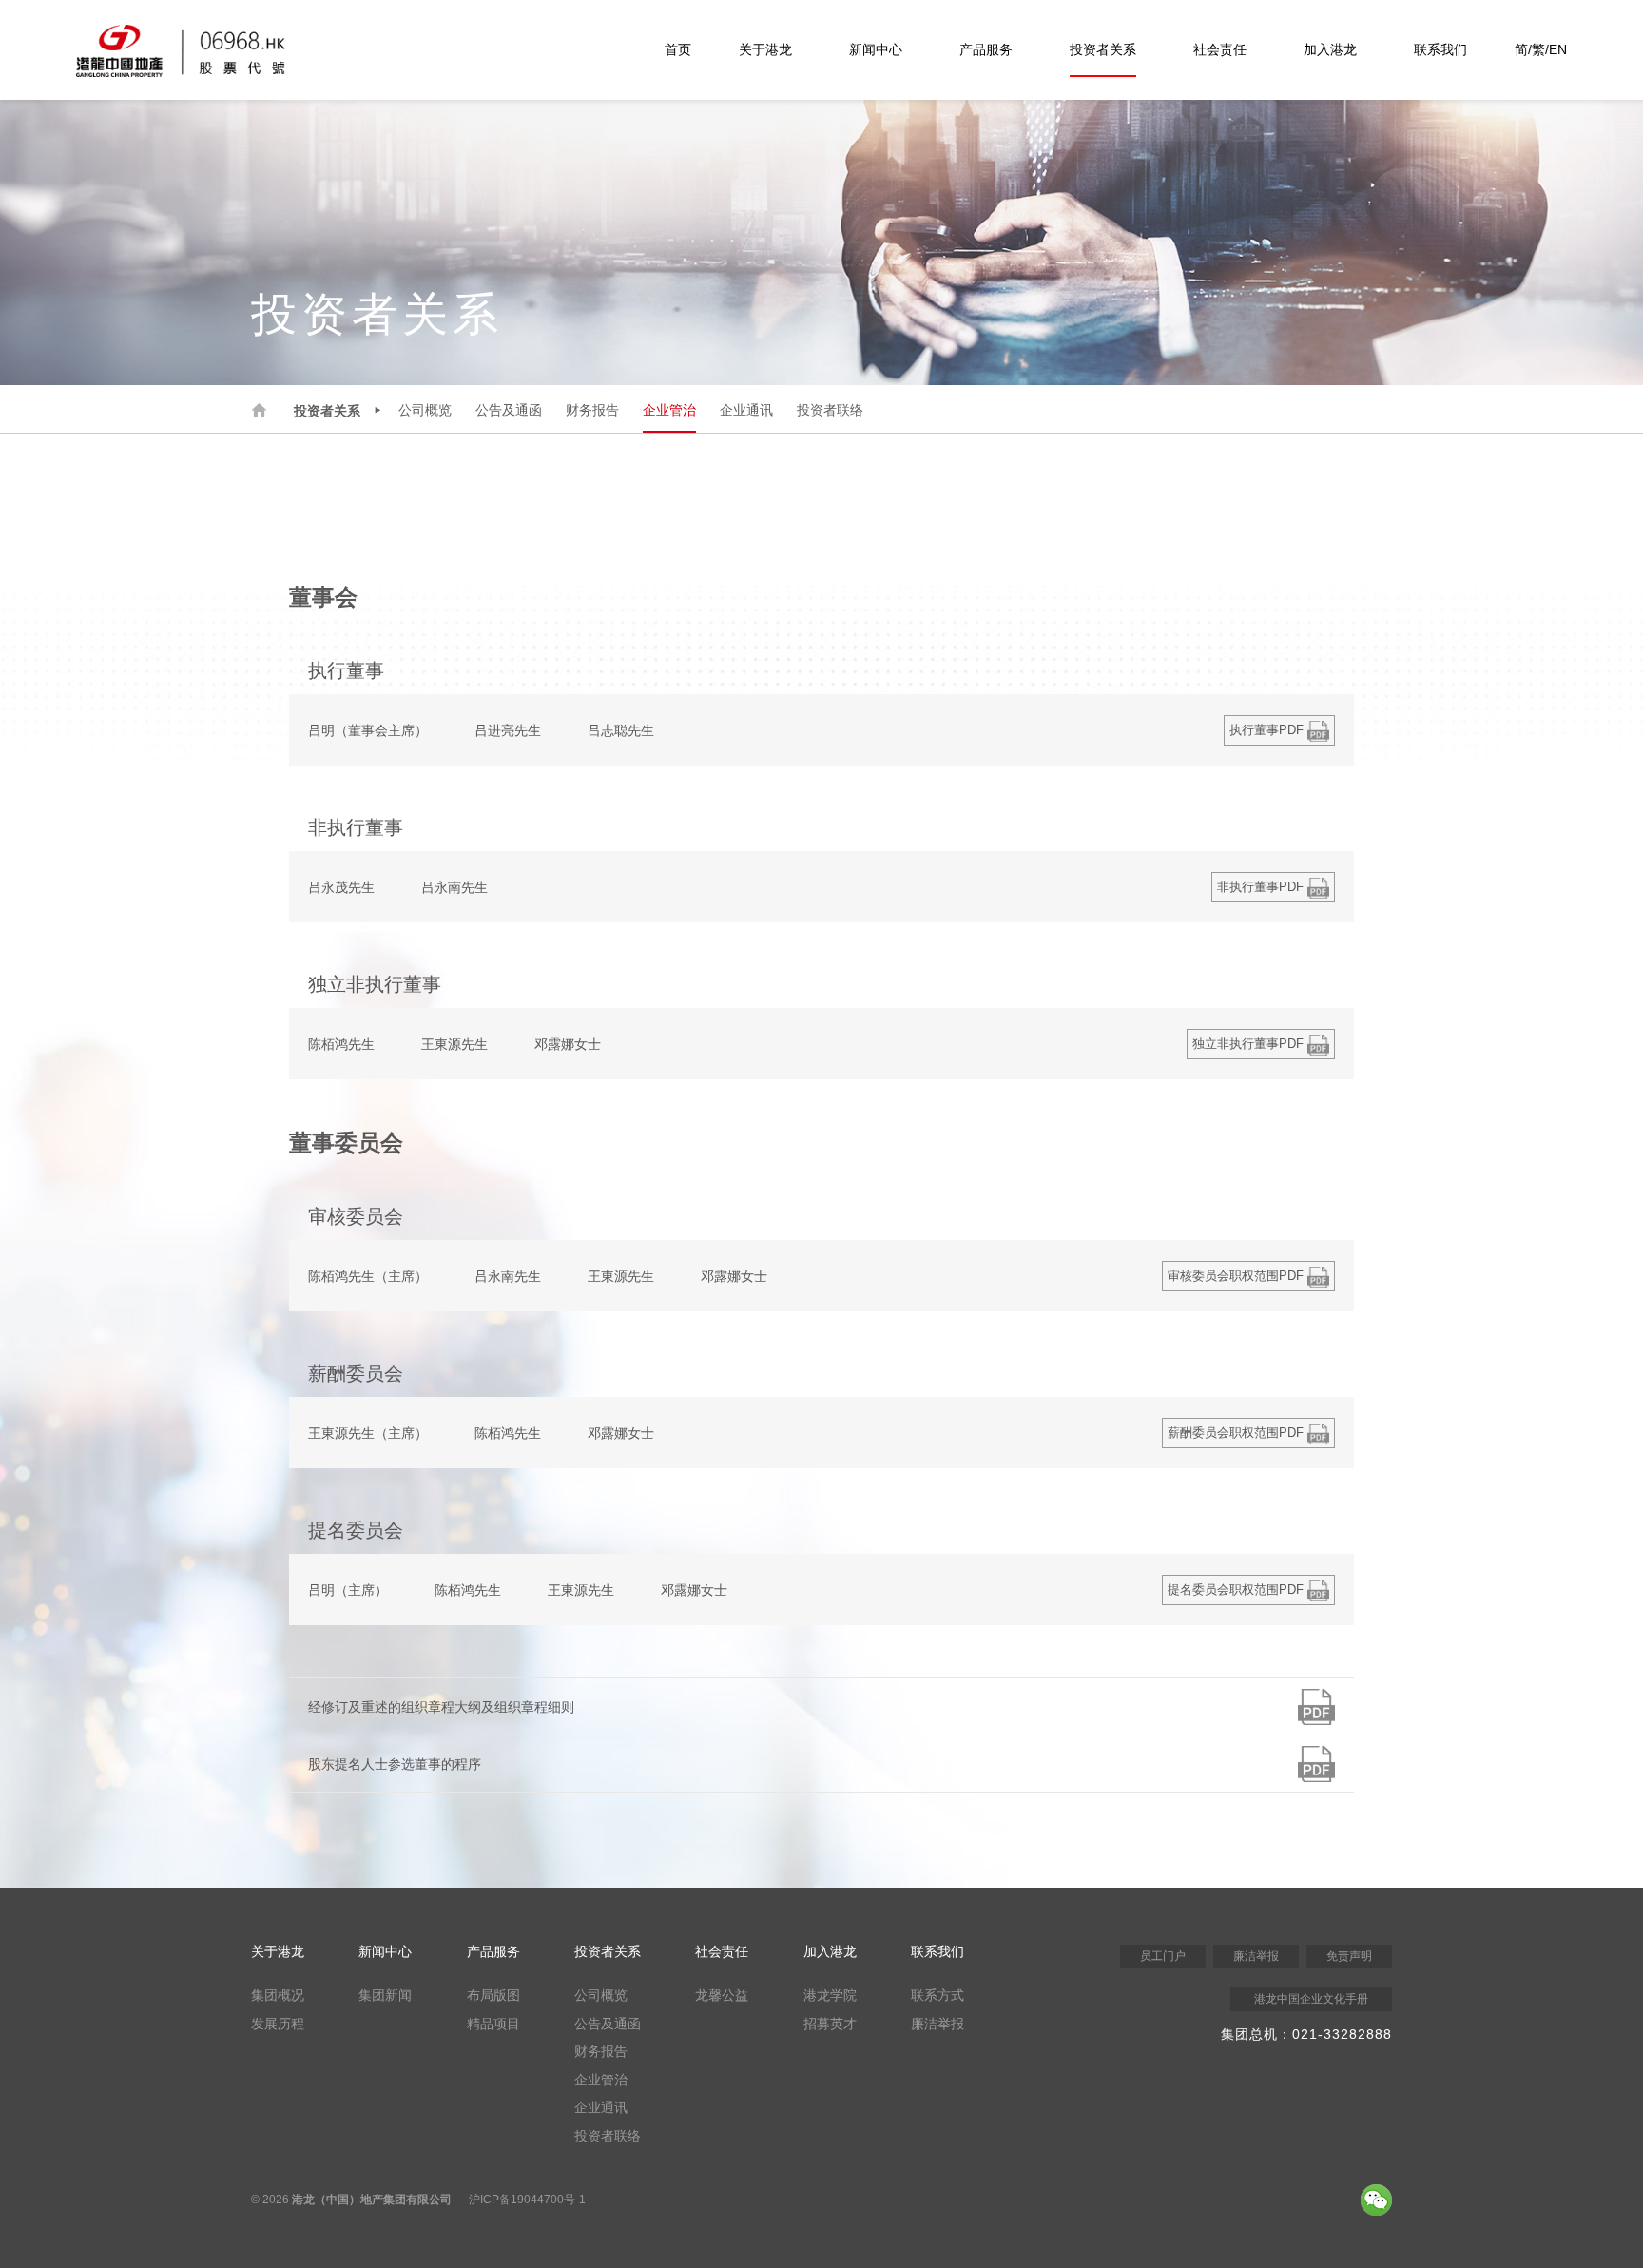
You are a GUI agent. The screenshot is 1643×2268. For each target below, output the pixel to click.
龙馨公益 (722, 1995)
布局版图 (493, 1995)
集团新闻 (385, 1995)
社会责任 (1220, 49)
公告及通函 (509, 410)
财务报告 (592, 410)
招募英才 (830, 2024)
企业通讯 (746, 410)
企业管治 (669, 410)
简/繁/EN (1541, 49)
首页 (678, 49)
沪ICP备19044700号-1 (527, 2200)
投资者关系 (1103, 49)
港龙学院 (830, 1995)
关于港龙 (765, 49)
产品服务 (986, 49)
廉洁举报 (937, 2024)
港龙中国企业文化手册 (1311, 1999)
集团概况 (278, 1995)
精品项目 (493, 2024)
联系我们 (1440, 49)
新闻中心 (876, 49)
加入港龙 (1330, 49)
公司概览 (425, 410)
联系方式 (937, 1995)
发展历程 (278, 2024)
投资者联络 (830, 410)
